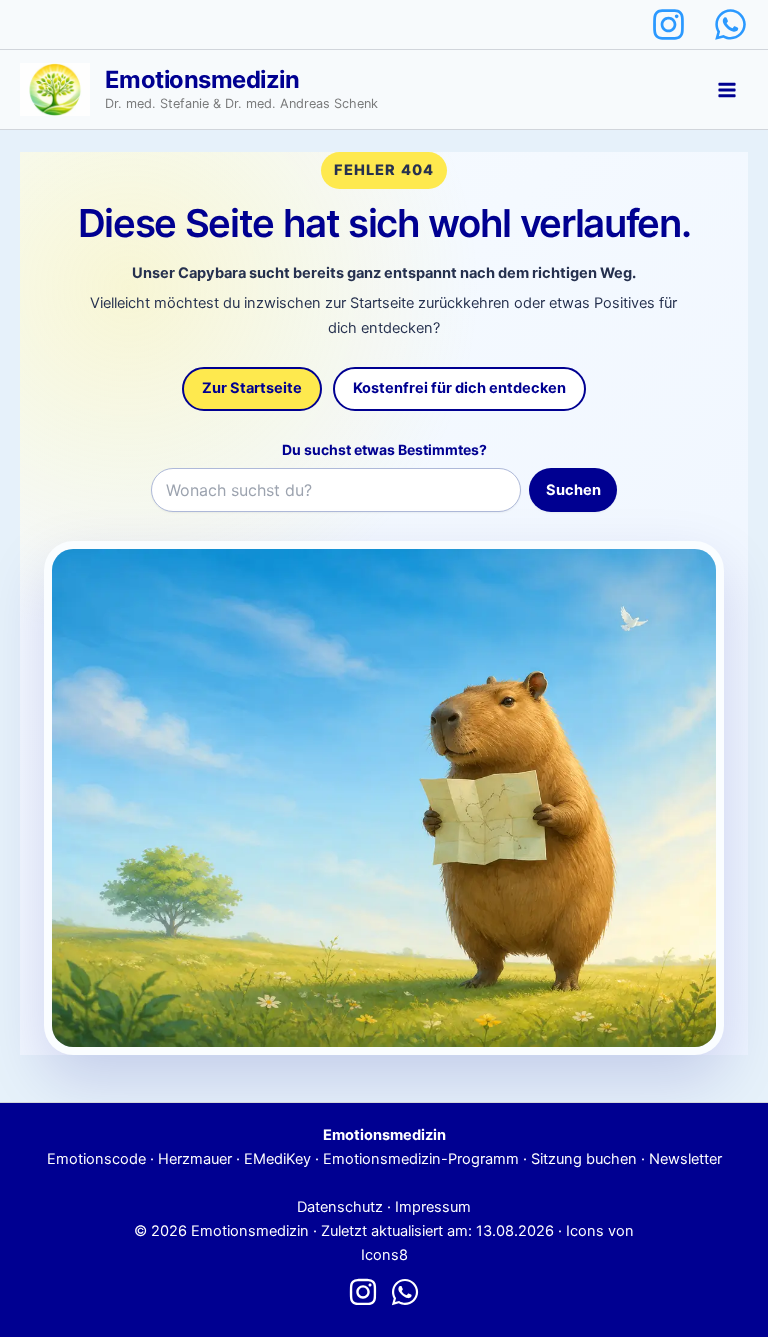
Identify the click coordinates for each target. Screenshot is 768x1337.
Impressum (433, 1207)
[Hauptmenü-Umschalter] (727, 90)
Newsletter (685, 1159)
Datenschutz (340, 1207)
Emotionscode (96, 1159)
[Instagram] (668, 24)
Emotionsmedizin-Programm (421, 1159)
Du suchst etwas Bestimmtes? (384, 449)
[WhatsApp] (730, 24)
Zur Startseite (252, 388)
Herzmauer (195, 1159)
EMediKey (277, 1159)
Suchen (573, 490)
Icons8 (384, 1255)
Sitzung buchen (584, 1159)
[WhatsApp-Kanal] (405, 1292)
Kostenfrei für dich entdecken (459, 388)
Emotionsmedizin (202, 79)
